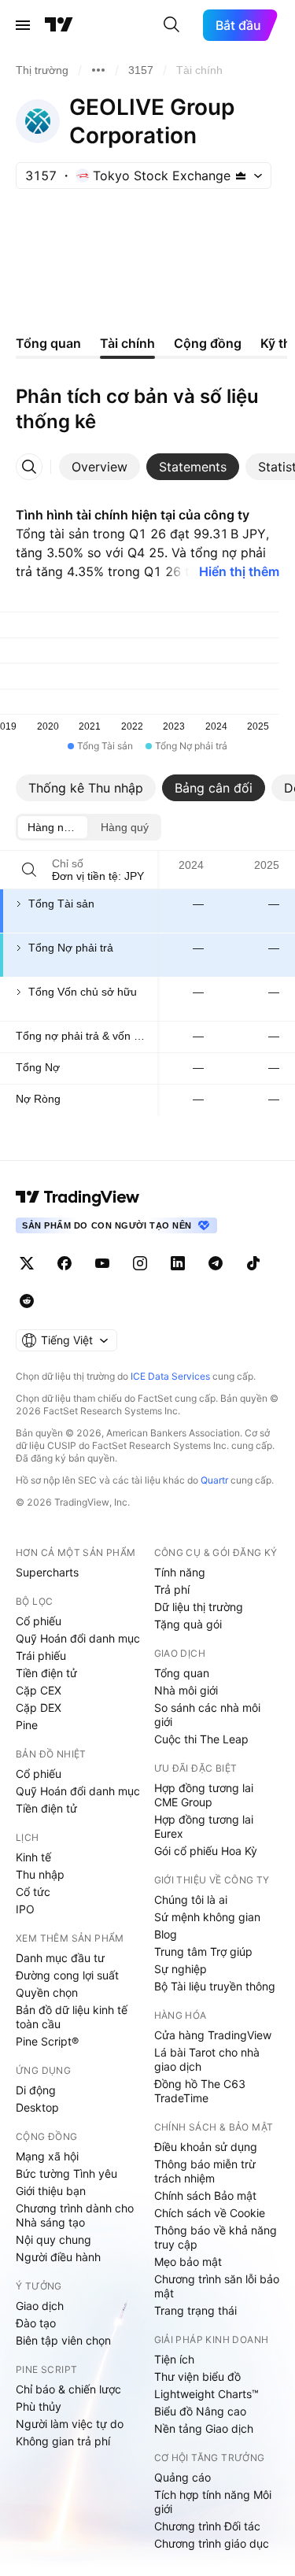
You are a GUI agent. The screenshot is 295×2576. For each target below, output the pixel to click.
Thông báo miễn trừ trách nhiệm (205, 2171)
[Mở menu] (23, 25)
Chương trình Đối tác (207, 2526)
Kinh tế (33, 1857)
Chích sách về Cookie (210, 2213)
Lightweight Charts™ (206, 2394)
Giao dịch (40, 2306)
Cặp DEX (39, 1707)
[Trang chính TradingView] (59, 25)
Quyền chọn (47, 1992)
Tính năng (180, 1572)
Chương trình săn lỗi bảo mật (217, 2286)
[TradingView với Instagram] (140, 1263)
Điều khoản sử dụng (206, 2147)
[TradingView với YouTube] (102, 1263)
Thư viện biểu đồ (197, 2376)
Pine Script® (47, 2041)
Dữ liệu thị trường (199, 1607)
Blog (166, 1934)
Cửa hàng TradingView (213, 2035)
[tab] (100, 467)
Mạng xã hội (47, 2156)
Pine (27, 1725)
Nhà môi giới (186, 1690)
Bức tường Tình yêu (66, 2173)
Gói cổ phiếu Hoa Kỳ (206, 1851)
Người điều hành (58, 2257)
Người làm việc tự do (70, 2424)
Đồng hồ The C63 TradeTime (200, 2091)
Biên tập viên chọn (63, 2340)
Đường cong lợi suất (67, 1975)
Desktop (37, 2107)
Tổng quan (182, 1673)
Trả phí (172, 1589)
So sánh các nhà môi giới (207, 1715)
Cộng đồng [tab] (208, 343)
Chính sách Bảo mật (205, 2195)
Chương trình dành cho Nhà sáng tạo (75, 2215)
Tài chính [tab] (127, 343)
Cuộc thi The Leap (201, 1739)
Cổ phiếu (39, 1621)
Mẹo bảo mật (188, 2262)
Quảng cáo (183, 2477)
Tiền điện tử (46, 1673)
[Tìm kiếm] (171, 25)
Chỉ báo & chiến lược (68, 2389)
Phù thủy (39, 2406)
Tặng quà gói (188, 1624)
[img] (241, 176)
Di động (36, 2090)
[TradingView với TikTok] (253, 1263)
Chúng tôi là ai (191, 1900)
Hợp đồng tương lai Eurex (204, 1826)
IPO (25, 1909)
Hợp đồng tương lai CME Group (204, 1795)
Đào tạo (36, 2323)
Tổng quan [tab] (48, 343)
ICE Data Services (170, 1376)
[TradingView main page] (78, 1197)
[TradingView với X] (27, 1263)
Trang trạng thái (195, 2310)
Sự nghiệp (181, 1969)
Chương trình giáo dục (212, 2543)
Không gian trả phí (63, 2441)
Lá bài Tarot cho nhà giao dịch (207, 2059)
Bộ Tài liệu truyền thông (215, 1986)
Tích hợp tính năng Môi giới (213, 2502)
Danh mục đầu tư (60, 1958)
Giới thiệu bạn (51, 2191)
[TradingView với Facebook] (65, 1263)
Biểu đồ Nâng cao (200, 2411)
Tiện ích (174, 2359)
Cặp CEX (39, 1690)
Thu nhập (40, 1874)
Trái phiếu (41, 1656)
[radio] (53, 827)
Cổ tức (33, 1892)
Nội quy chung (53, 2240)
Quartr (214, 1480)
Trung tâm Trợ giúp (203, 1951)
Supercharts (47, 1572)
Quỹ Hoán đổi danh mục (78, 1638)
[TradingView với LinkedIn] (178, 1263)
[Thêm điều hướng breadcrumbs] (98, 70)
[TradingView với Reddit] (27, 1301)
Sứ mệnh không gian (207, 1917)
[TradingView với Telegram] (216, 1263)
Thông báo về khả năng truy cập (216, 2237)
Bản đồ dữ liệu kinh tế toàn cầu (72, 2017)
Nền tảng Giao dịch (204, 2428)
